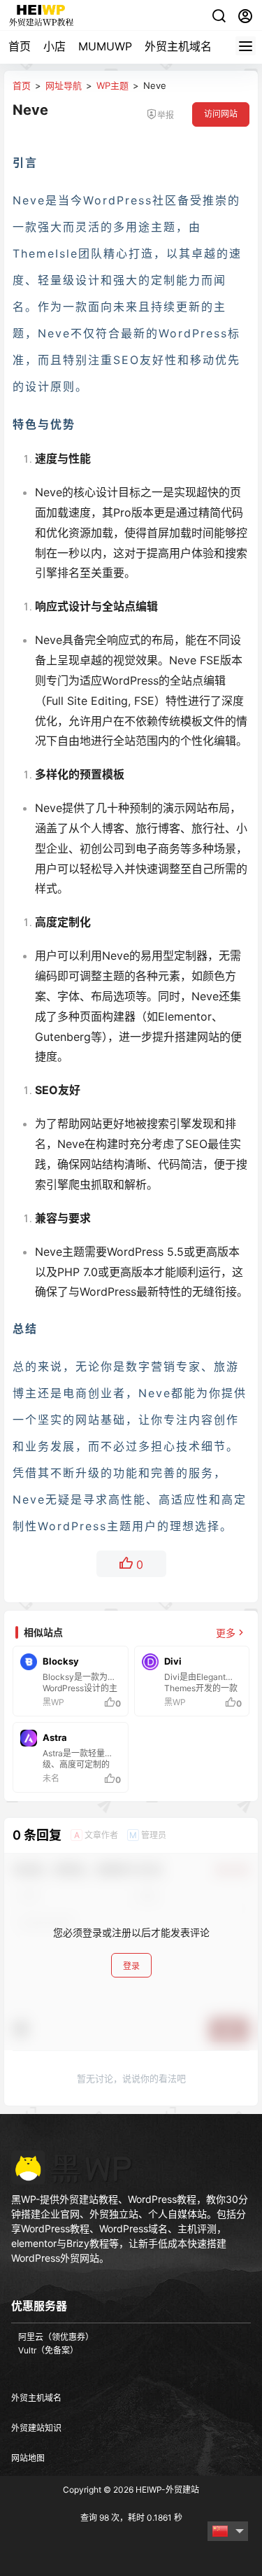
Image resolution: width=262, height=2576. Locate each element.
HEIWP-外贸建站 (166, 2490)
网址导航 (64, 85)
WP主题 (112, 85)
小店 (54, 46)
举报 (166, 115)
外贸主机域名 (178, 46)
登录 (131, 1966)
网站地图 (28, 2458)
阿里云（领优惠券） (56, 2337)
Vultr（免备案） (48, 2350)
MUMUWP (105, 46)
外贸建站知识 (36, 2428)
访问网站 (221, 114)
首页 (20, 46)
